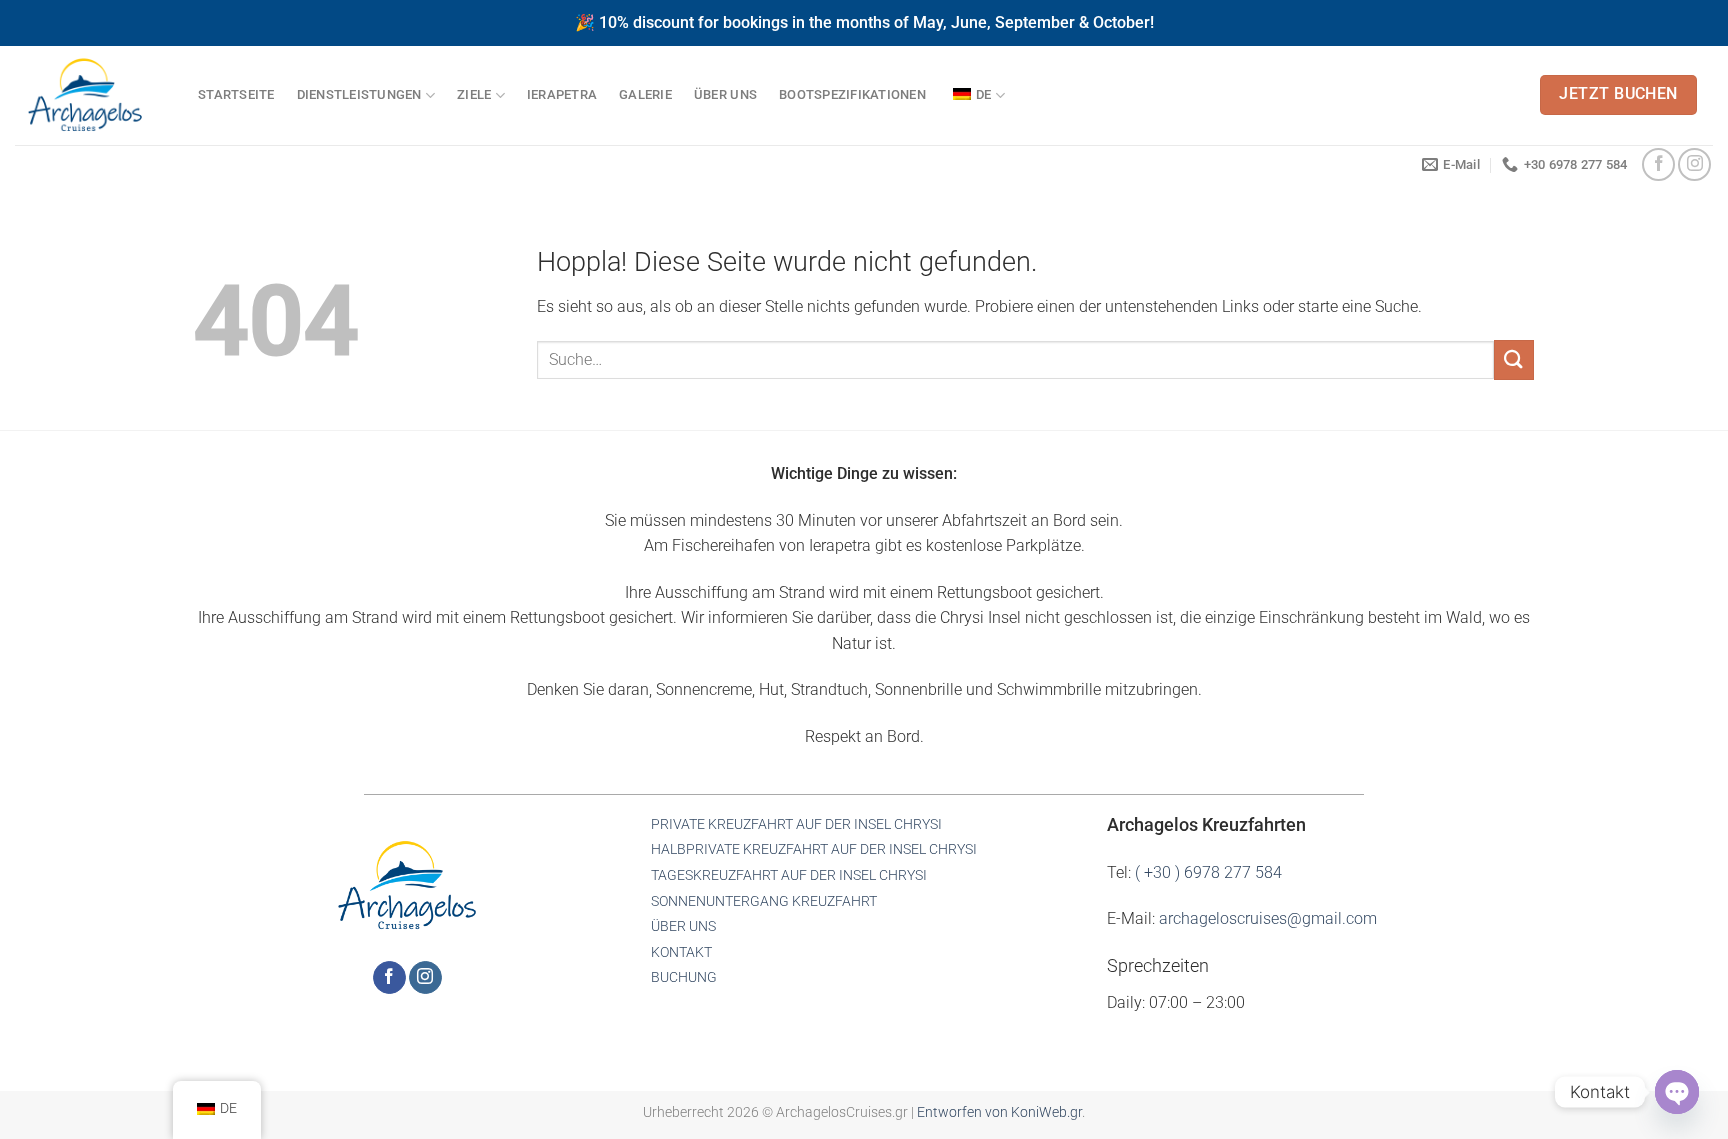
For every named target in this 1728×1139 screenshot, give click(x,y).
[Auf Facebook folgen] (1658, 164)
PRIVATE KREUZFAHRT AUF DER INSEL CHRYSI (796, 824)
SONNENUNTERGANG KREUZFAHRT (764, 901)
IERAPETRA (562, 94)
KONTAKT (681, 952)
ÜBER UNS (725, 94)
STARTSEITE (236, 94)
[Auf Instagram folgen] (1694, 164)
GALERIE (645, 94)
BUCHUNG (684, 977)
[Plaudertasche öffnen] (1677, 1092)
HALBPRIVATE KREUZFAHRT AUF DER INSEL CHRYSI (814, 849)
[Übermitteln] (1514, 359)
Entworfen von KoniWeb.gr (999, 1112)
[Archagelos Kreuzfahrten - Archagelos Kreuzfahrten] (91, 95)
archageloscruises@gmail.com (1268, 918)
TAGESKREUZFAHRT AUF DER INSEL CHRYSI (789, 875)
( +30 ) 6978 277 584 (1208, 872)
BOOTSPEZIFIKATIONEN (852, 94)
